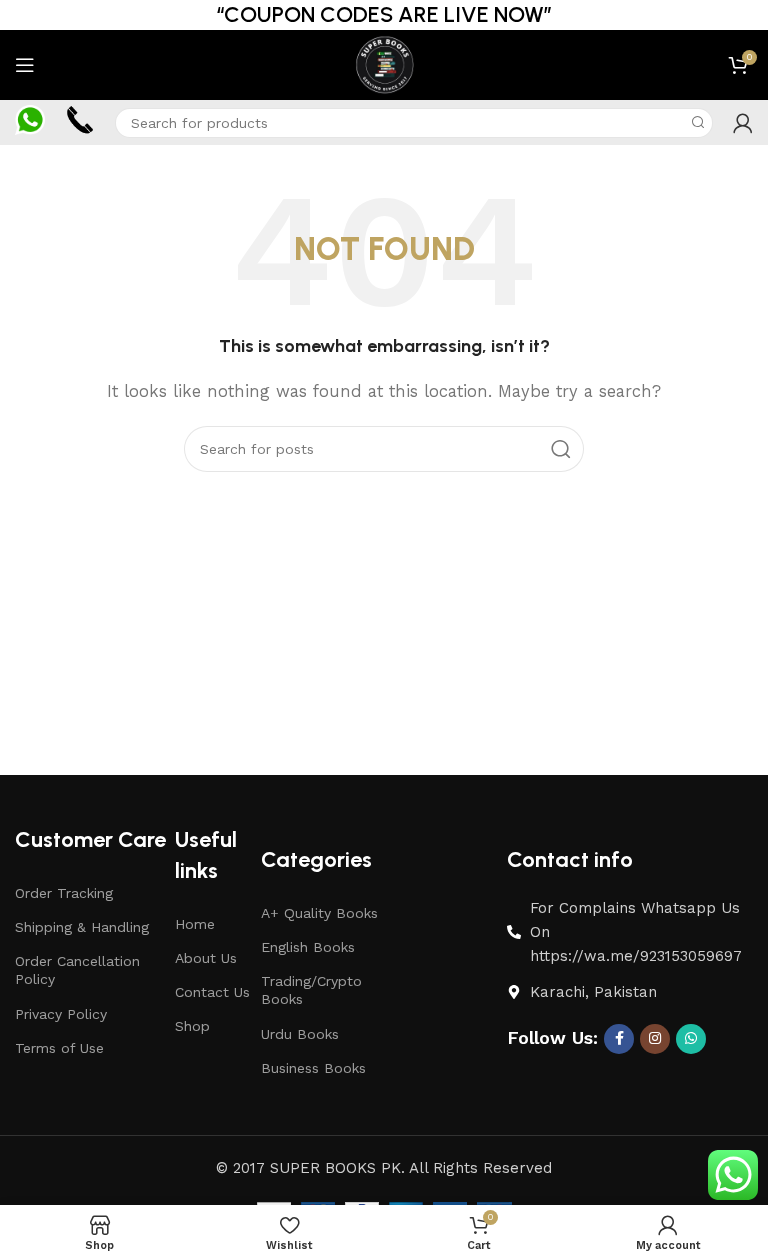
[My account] (743, 123)
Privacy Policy (61, 1014)
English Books (308, 947)
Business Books (313, 1068)
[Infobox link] (30, 122)
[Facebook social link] (619, 1039)
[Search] (698, 123)
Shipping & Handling (82, 927)
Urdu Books (300, 1034)
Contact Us (212, 992)
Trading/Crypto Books (311, 990)
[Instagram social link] (655, 1039)
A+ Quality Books (319, 913)
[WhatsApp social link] (691, 1039)
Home (195, 924)
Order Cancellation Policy (77, 970)
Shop (192, 1026)
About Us (206, 958)
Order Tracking (64, 893)
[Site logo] (383, 64)
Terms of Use (59, 1048)
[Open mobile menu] (25, 65)
